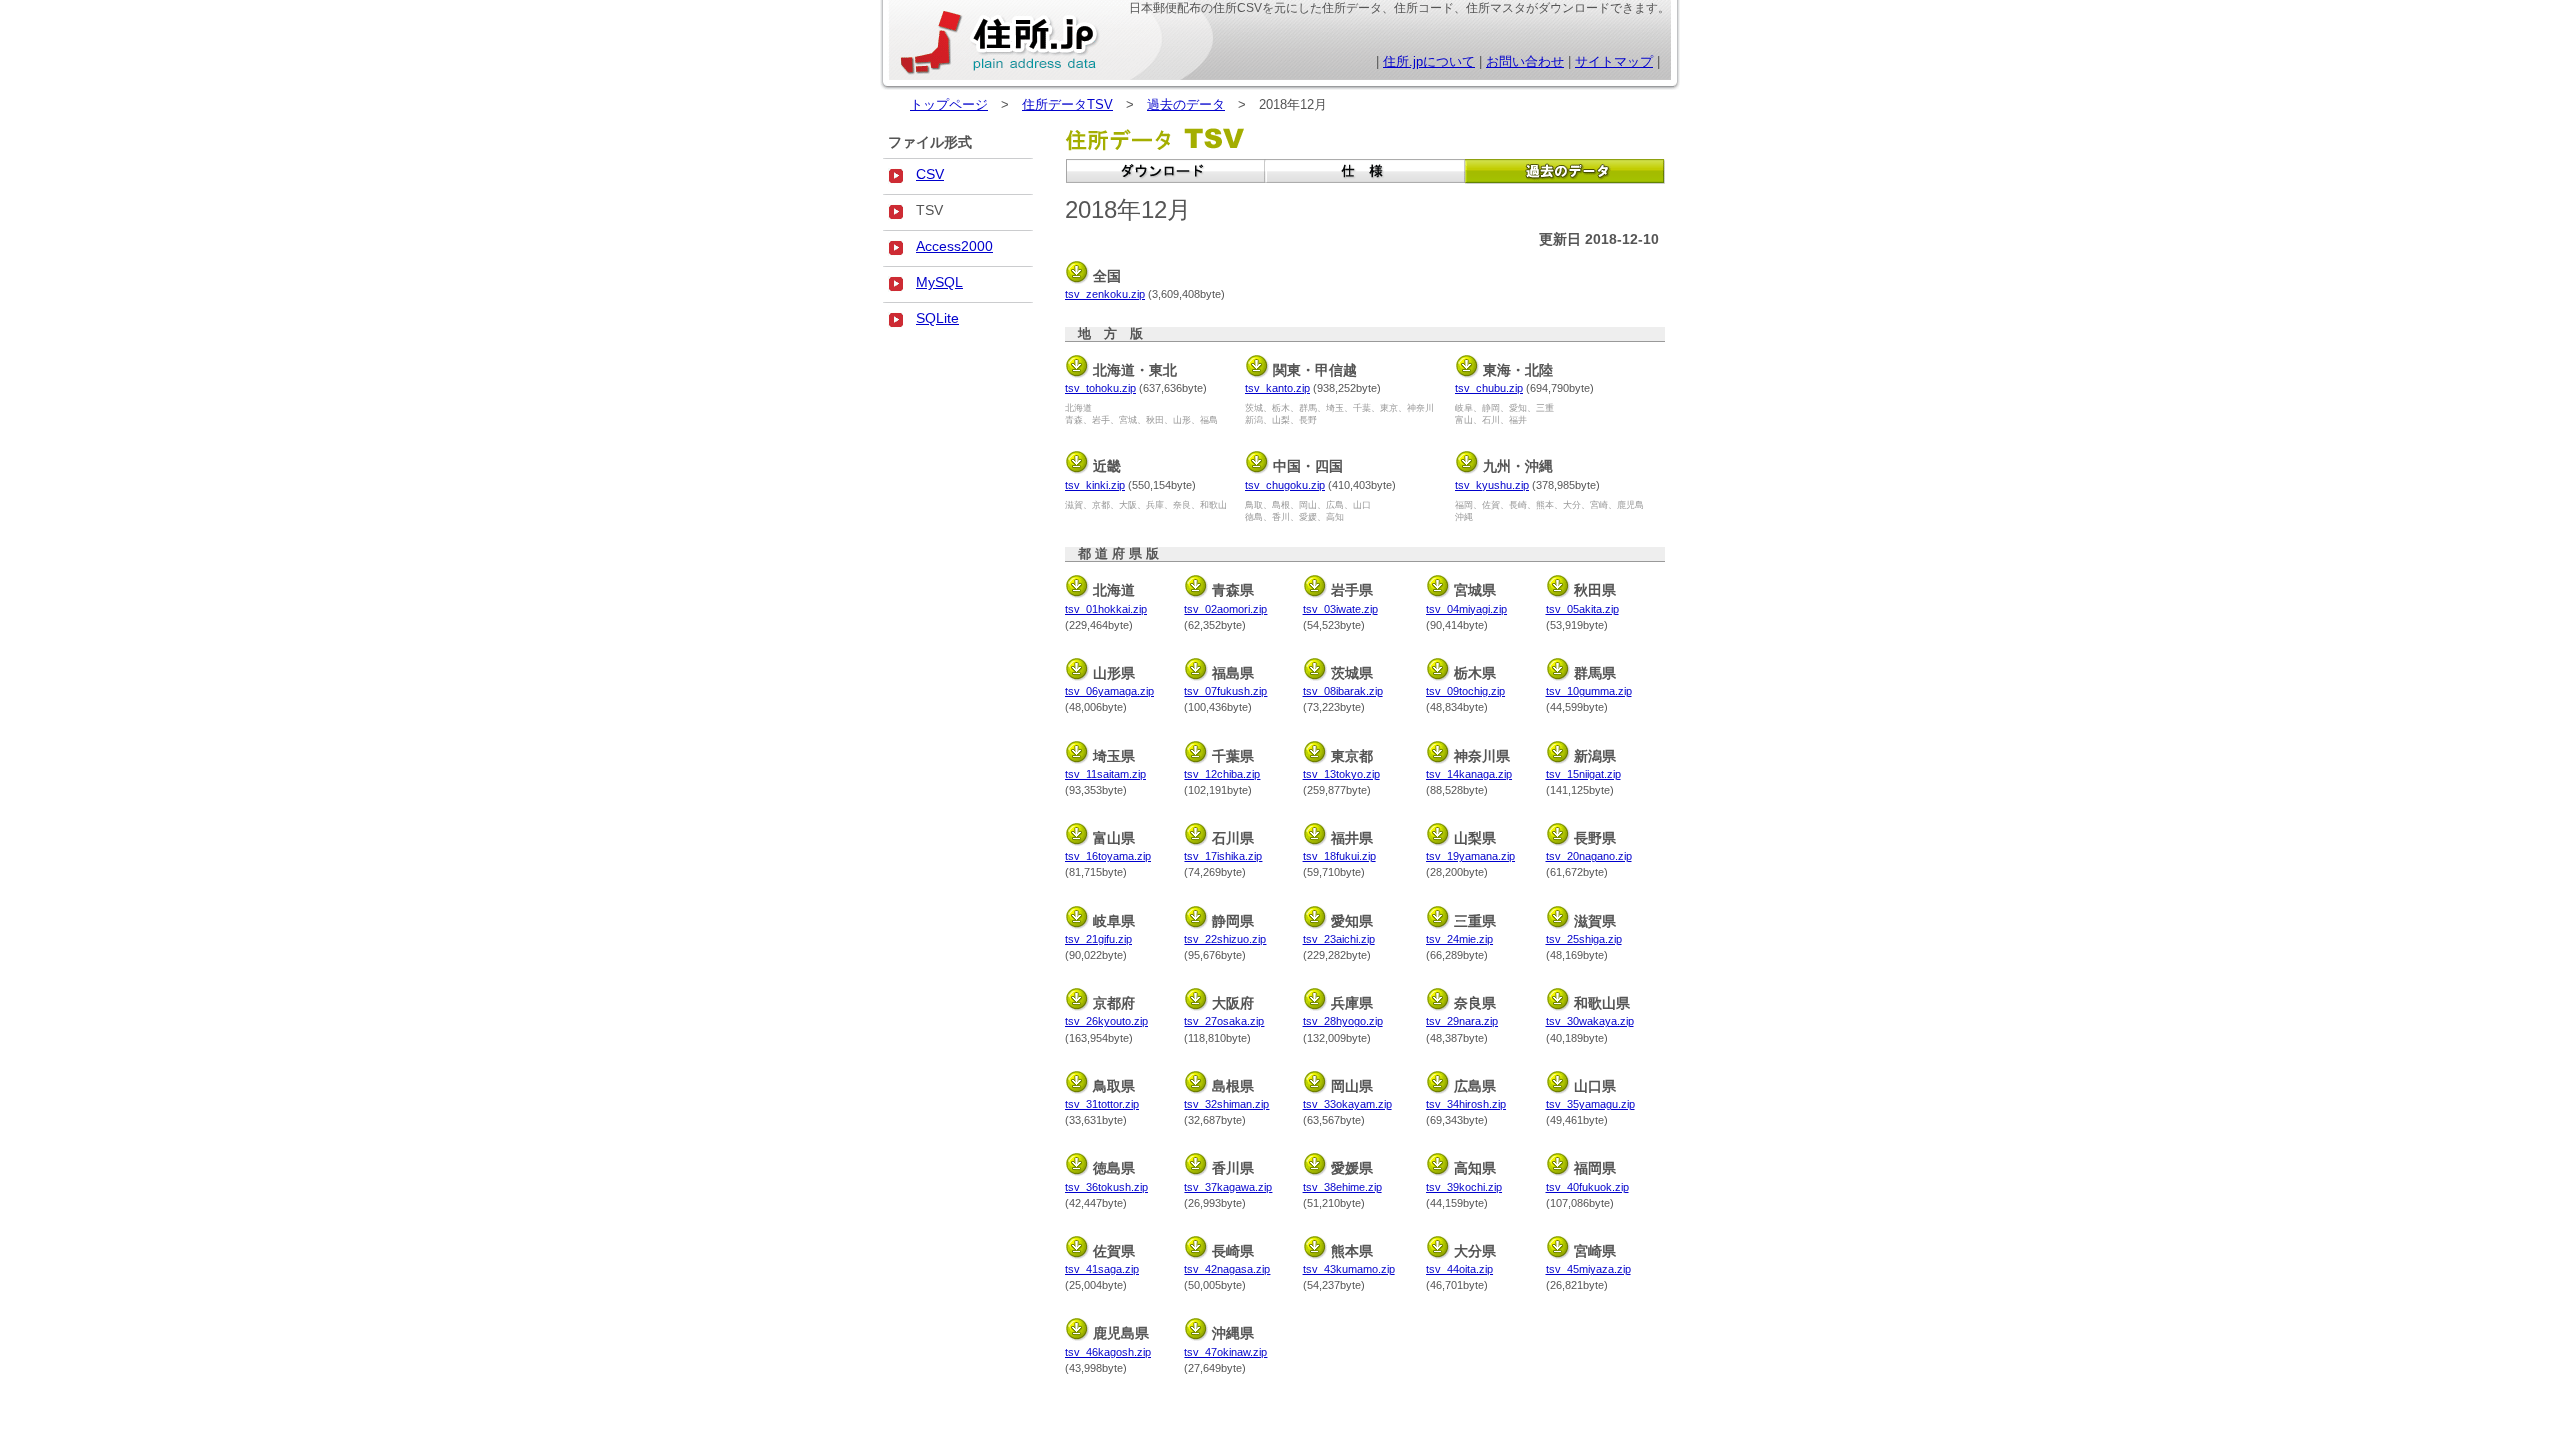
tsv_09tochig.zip (1465, 691)
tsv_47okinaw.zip (1225, 1352)
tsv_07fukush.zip (1225, 691)
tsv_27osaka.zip (1224, 1021)
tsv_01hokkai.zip (1106, 609)
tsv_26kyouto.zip (1106, 1021)
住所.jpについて (1429, 61)
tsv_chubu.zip (1489, 388)
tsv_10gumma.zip (1589, 691)
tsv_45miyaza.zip (1588, 1269)
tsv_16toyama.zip (1108, 856)
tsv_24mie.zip (1459, 939)
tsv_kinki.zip (1095, 485)
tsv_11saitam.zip (1105, 774)
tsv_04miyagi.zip (1466, 609)
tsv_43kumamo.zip (1349, 1269)
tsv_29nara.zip (1462, 1021)
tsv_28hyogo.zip (1343, 1021)
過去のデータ (1186, 104)
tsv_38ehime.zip (1342, 1187)
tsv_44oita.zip (1459, 1269)
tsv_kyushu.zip (1492, 485)
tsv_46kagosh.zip (1108, 1352)
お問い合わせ (1525, 61)
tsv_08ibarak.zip (1343, 691)
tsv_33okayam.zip (1347, 1104)
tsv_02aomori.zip (1225, 609)
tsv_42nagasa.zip (1227, 1269)
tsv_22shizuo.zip (1225, 939)
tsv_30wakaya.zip (1590, 1021)
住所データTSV (1067, 104)
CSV (930, 174)
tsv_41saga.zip (1102, 1269)
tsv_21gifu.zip (1098, 939)
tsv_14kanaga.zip (1469, 774)
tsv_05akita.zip (1582, 609)
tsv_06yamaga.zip (1109, 691)
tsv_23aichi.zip (1339, 939)
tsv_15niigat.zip (1583, 774)
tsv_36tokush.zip (1106, 1187)
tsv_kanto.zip (1277, 388)
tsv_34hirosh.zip (1466, 1104)
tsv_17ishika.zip (1223, 856)
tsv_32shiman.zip (1226, 1104)
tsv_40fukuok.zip (1587, 1187)
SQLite (937, 318)
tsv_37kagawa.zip (1228, 1187)
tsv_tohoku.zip (1100, 388)
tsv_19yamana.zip (1470, 856)
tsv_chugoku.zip (1285, 485)
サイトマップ (1614, 61)
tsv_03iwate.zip (1340, 609)
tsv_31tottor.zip (1102, 1104)
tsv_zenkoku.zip (1105, 294)
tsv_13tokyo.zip (1341, 774)
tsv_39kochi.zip (1464, 1187)
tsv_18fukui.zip (1339, 856)
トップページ (949, 104)
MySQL (939, 282)
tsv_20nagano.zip (1589, 856)
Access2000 (954, 246)
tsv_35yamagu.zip (1590, 1104)
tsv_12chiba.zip (1222, 774)
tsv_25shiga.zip (1584, 939)
